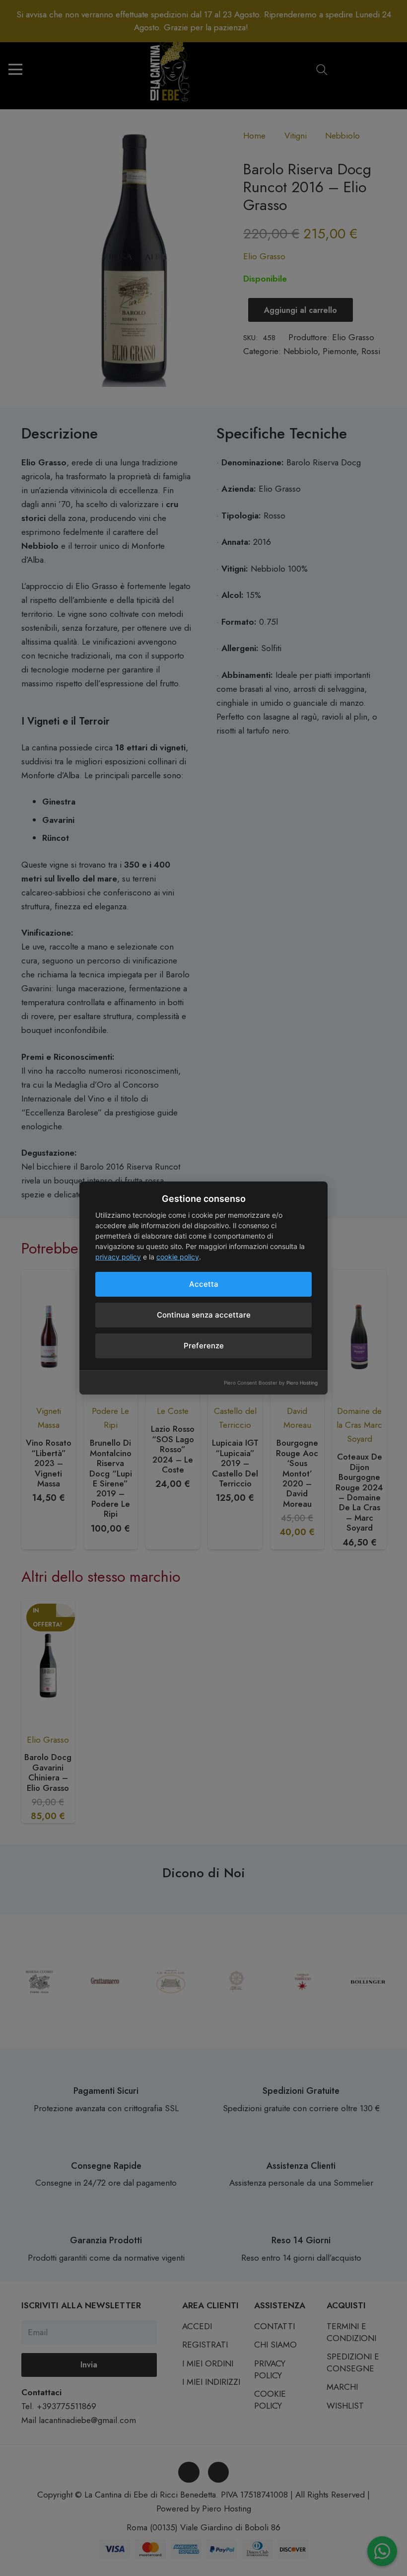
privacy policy (118, 1257)
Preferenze (204, 1346)
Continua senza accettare (204, 1315)
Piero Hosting (302, 1383)
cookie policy (178, 1257)
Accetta (204, 1284)
